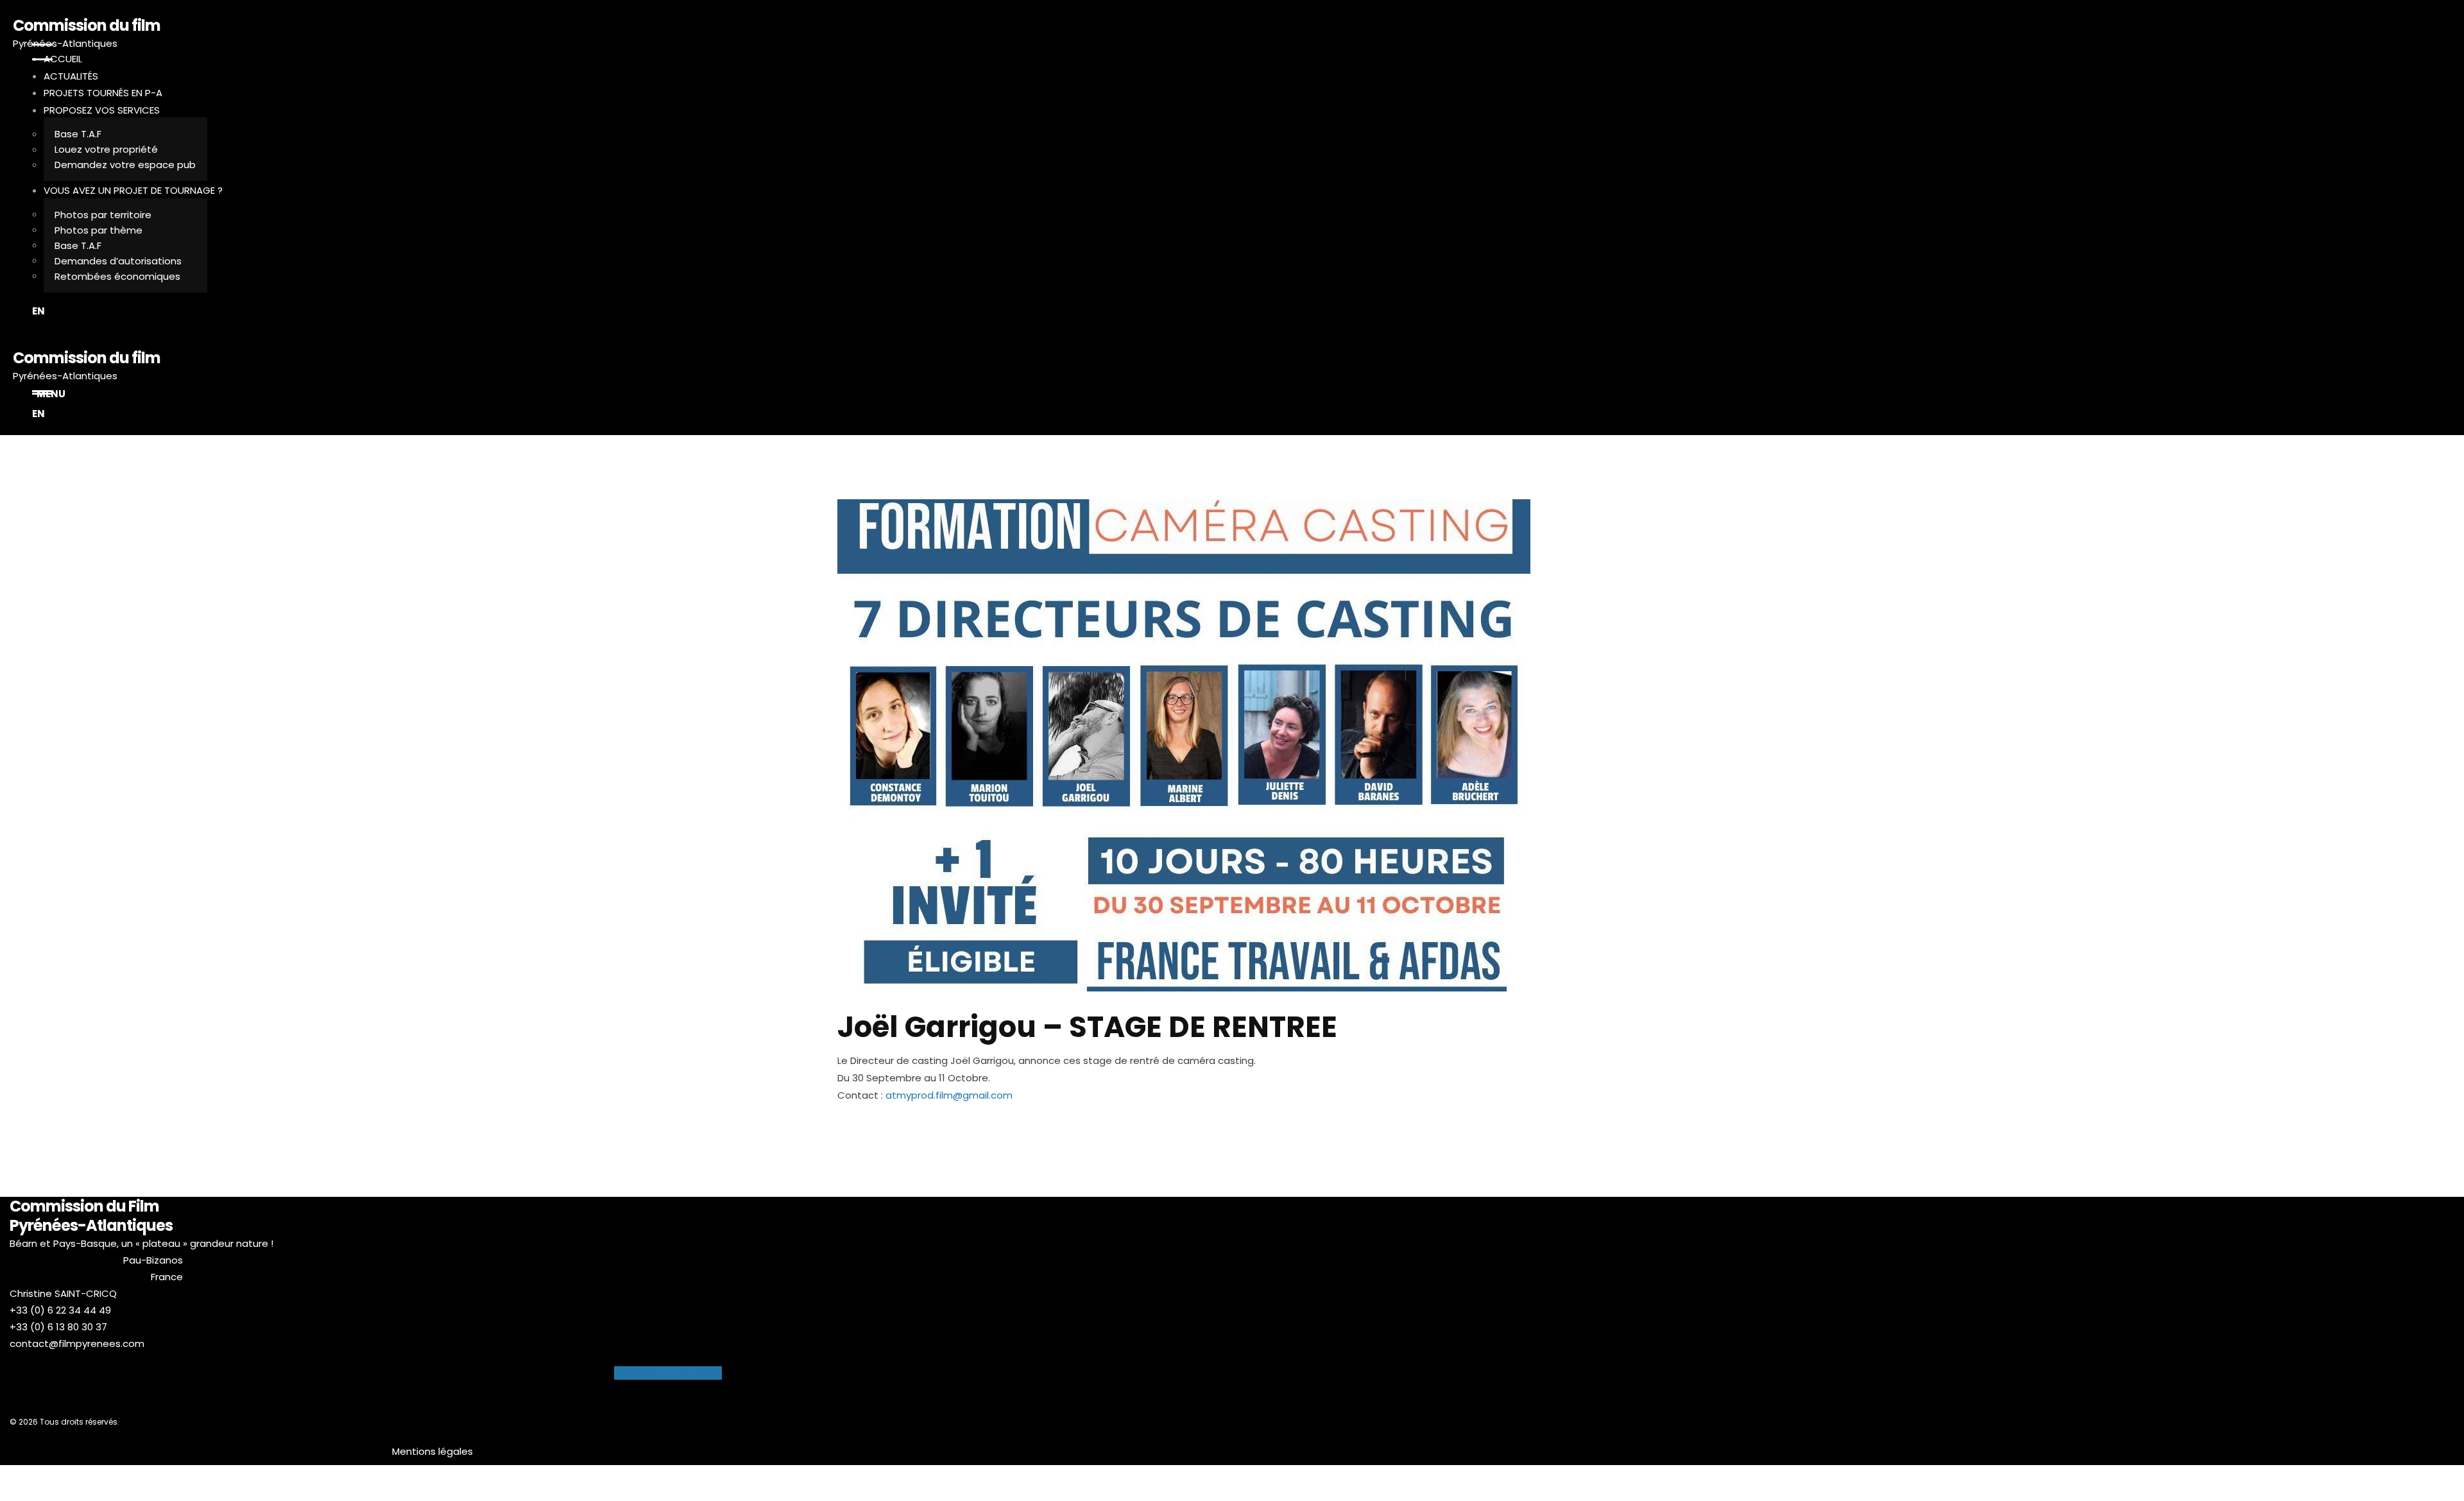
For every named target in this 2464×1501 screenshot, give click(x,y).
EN (38, 311)
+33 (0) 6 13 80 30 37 (58, 1327)
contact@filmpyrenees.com (77, 1343)
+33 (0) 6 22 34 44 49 (60, 1310)
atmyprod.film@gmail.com (949, 1095)
